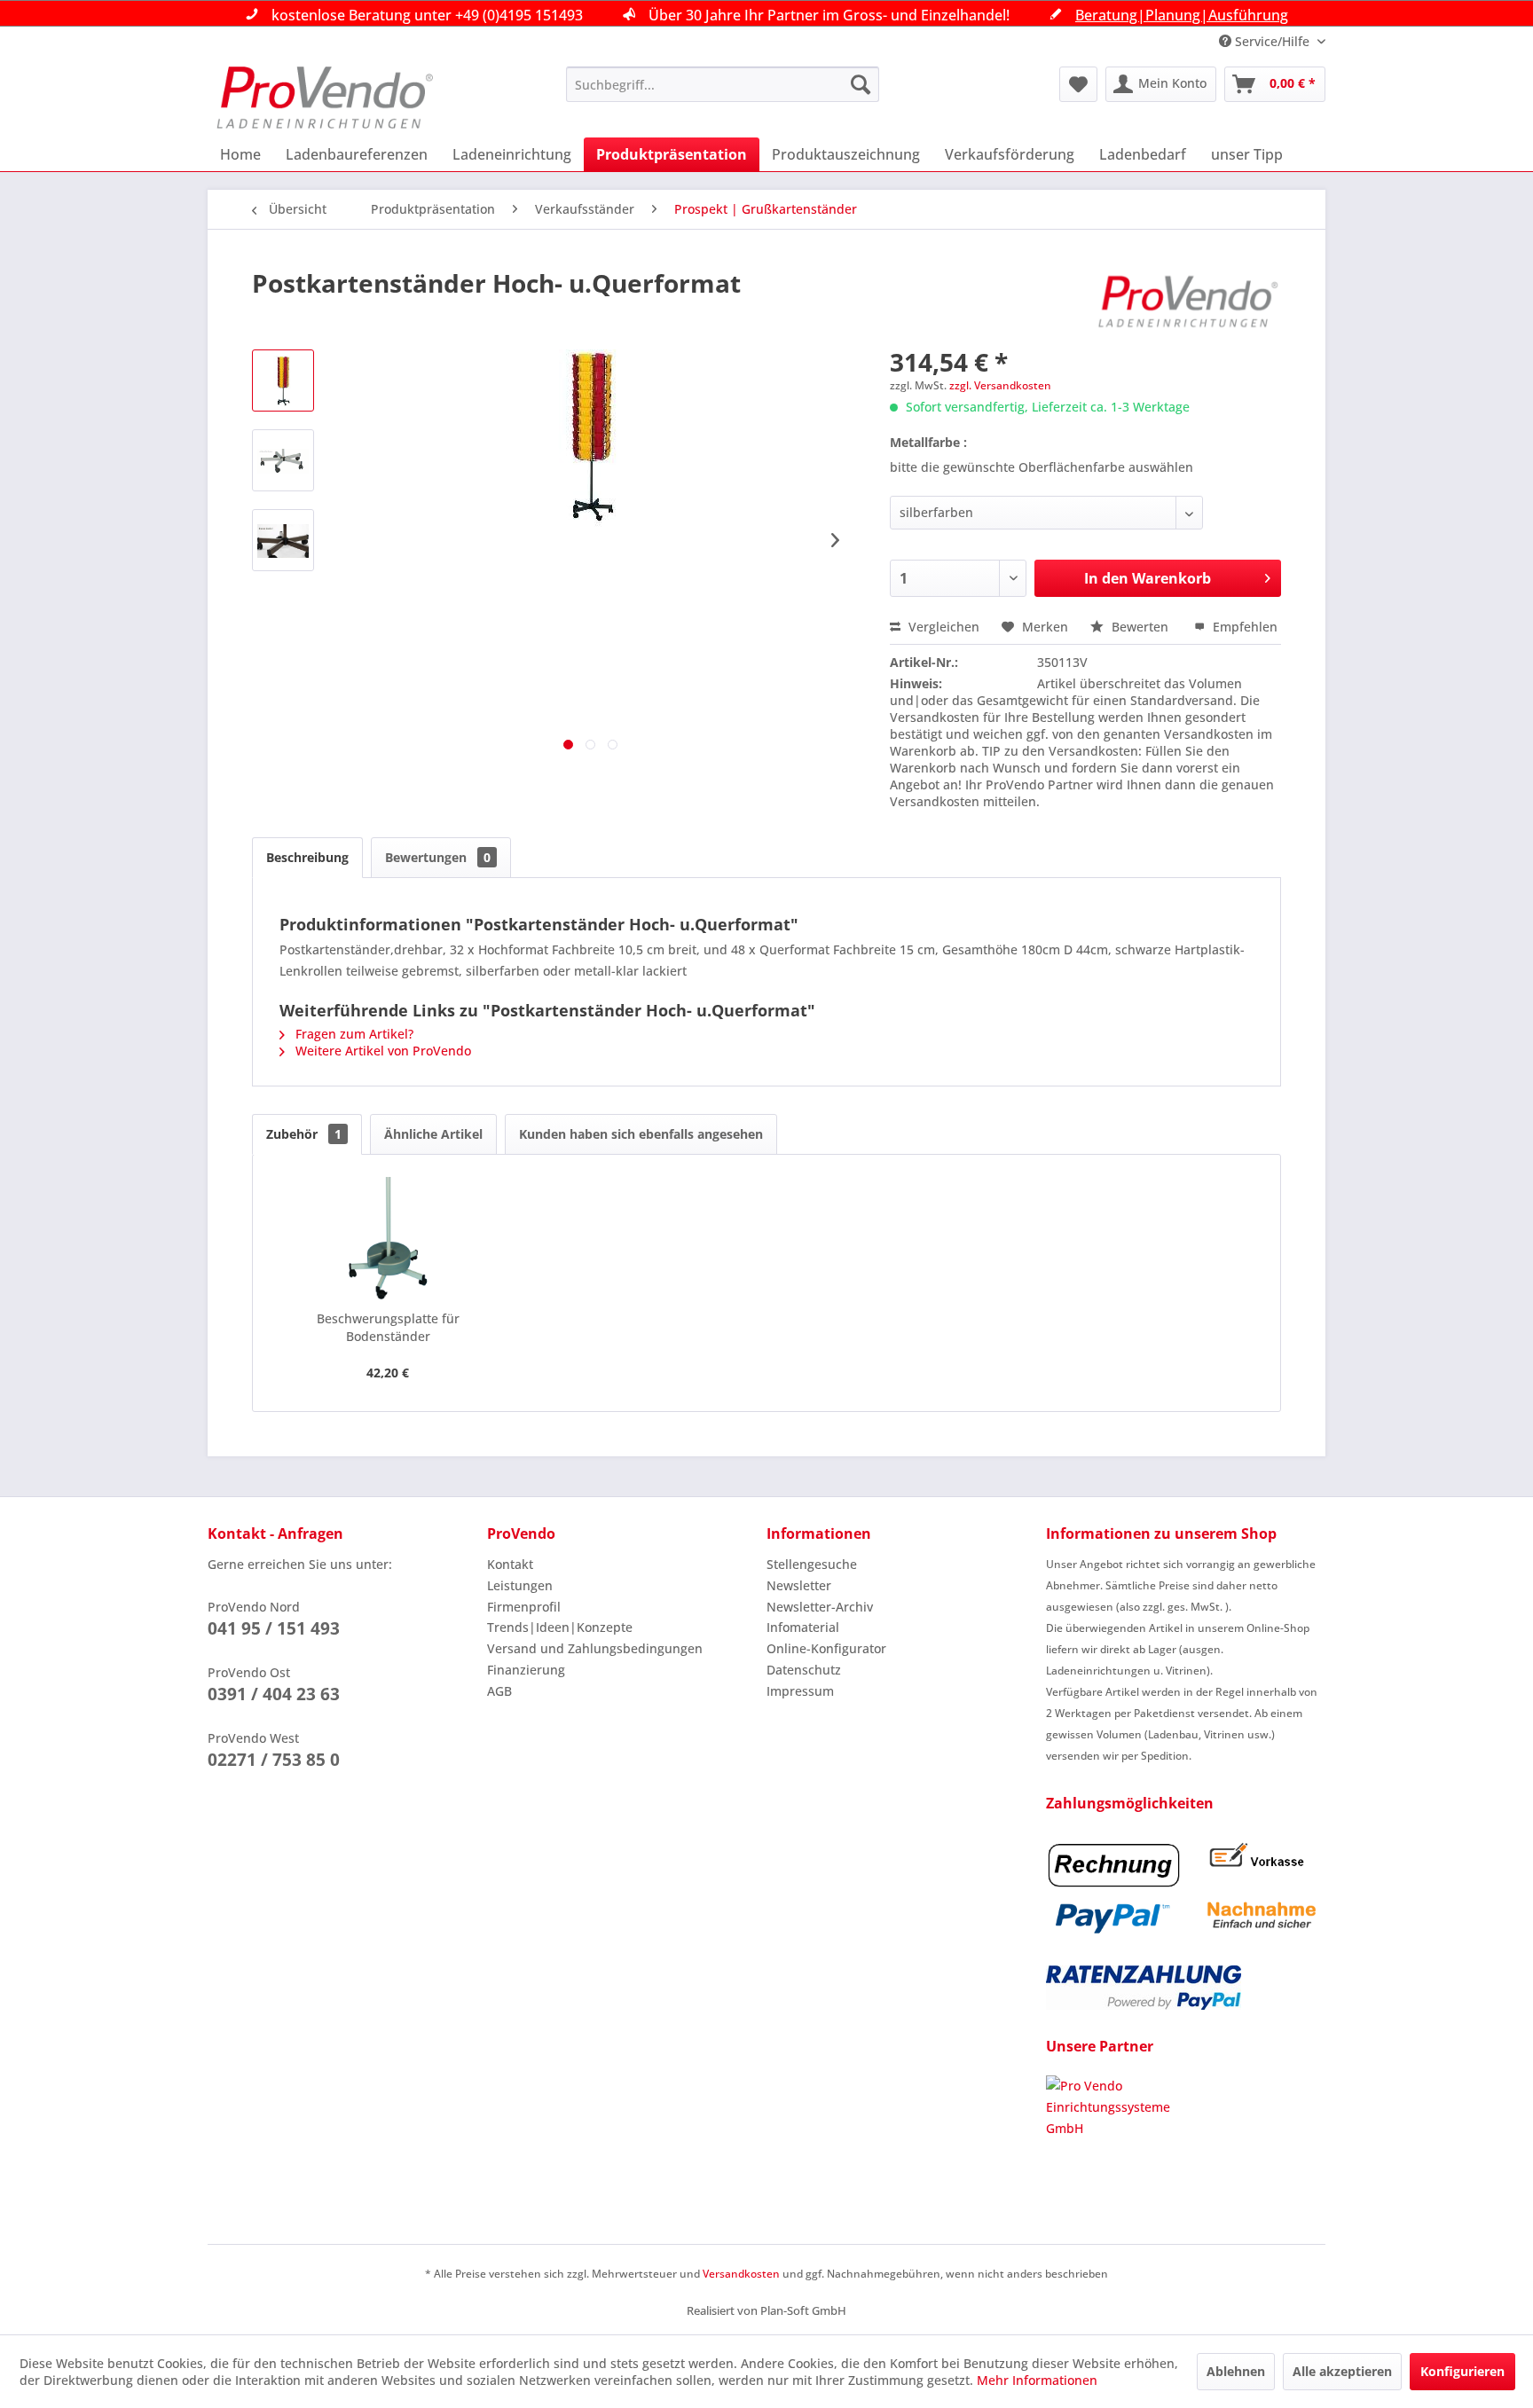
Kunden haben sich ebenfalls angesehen (641, 1134)
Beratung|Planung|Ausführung (1182, 15)
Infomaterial (803, 1627)
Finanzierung (526, 1670)
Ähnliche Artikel (433, 1134)
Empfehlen (1243, 627)
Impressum (800, 1691)
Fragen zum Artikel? (353, 1034)
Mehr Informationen (1037, 2380)
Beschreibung (307, 857)
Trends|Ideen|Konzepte (560, 1627)
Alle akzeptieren (1342, 2371)
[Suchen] (861, 84)
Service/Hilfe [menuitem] (1272, 41)
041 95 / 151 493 (274, 1628)
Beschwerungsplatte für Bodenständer (388, 1327)
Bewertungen (438, 857)
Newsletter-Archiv (820, 1607)
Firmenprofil (524, 1607)
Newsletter (799, 1585)
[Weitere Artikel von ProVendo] (1189, 301)
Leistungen (520, 1585)
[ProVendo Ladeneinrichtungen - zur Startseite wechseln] (325, 98)
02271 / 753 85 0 (274, 1760)
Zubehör (304, 1134)
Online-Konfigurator (826, 1648)
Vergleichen (942, 627)
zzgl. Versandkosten (1000, 385)
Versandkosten (741, 2274)
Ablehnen (1236, 2371)
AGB (499, 1691)
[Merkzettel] (1078, 84)
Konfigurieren (1462, 2371)
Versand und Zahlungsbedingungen (595, 1648)
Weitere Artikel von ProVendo (381, 1051)
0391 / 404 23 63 (274, 1694)
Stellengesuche (812, 1564)
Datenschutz (804, 1670)
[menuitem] (723, 84)
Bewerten (1140, 627)
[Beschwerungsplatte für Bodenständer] (388, 1239)
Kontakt (510, 1564)
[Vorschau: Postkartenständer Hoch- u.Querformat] (283, 380)
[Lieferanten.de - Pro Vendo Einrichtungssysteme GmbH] (1186, 2142)
